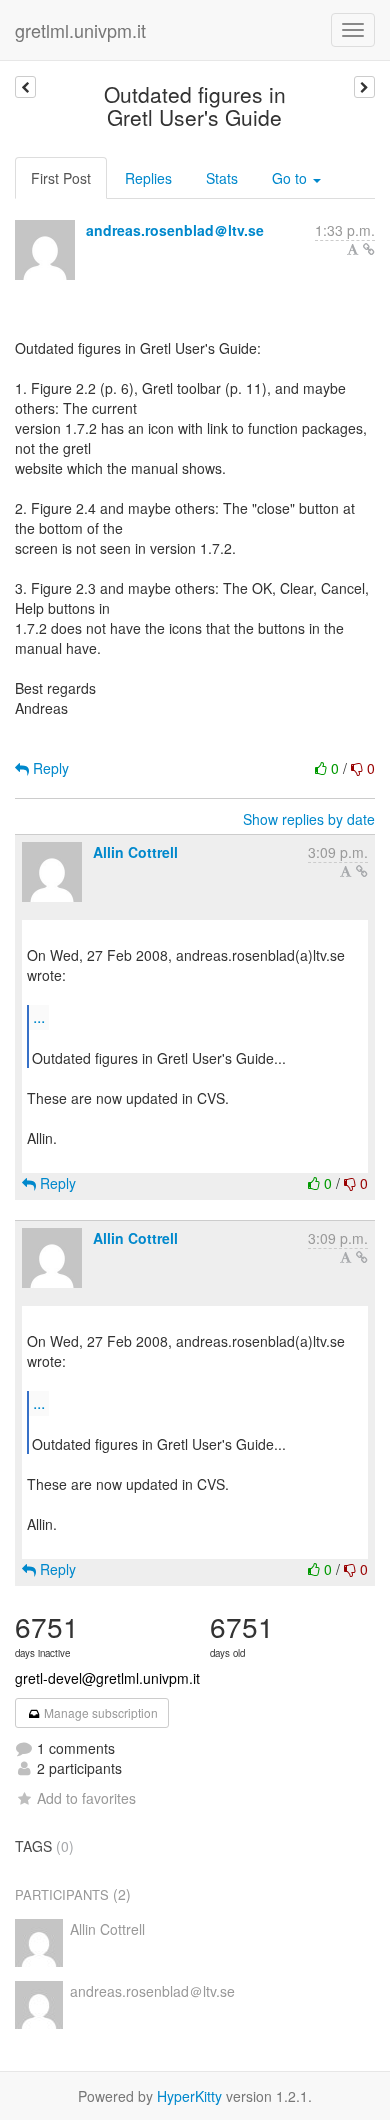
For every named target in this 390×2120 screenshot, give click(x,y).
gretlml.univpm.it (80, 30)
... (39, 1016)
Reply (49, 768)
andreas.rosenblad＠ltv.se (175, 230)
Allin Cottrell (135, 852)
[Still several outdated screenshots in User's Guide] (25, 87)
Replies (148, 178)
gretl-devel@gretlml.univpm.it (107, 1678)
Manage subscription (99, 1712)
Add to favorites (86, 1798)
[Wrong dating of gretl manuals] (364, 87)
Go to (291, 178)
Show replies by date (309, 819)
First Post (61, 178)
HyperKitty (189, 2096)
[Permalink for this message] (369, 249)
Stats (222, 178)
